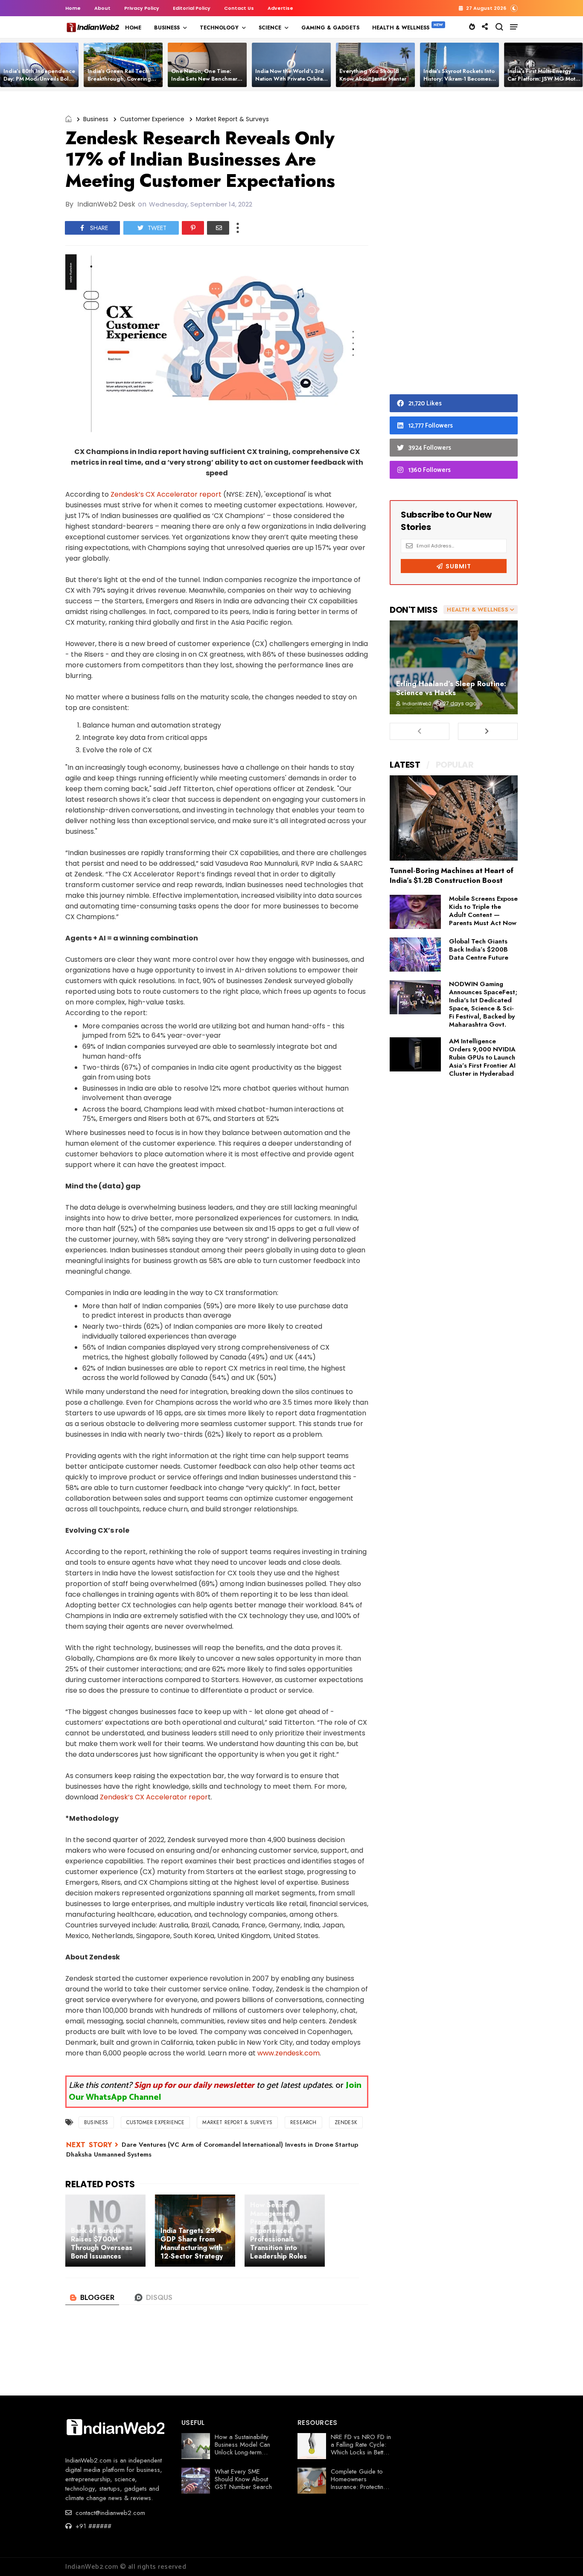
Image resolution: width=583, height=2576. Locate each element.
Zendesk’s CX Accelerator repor (154, 1797)
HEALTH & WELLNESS (401, 28)
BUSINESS (167, 28)
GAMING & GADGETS (330, 28)
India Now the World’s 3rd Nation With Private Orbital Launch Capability (290, 79)
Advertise (280, 8)
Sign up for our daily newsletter (194, 2086)
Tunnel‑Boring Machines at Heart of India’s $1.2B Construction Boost (452, 875)
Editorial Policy (192, 8)
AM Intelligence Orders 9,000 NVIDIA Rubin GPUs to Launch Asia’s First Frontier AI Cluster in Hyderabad (482, 1057)
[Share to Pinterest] (193, 228)
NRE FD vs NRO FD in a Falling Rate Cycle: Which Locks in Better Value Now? (361, 2448)
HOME (133, 28)
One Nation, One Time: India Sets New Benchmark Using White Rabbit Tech (206, 79)
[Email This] (218, 228)
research (303, 2122)
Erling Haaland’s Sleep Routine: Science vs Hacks (451, 688)
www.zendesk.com (289, 2053)
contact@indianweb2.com (109, 2513)
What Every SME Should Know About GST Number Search (243, 2479)
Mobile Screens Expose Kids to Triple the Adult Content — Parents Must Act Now (483, 911)
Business (96, 119)
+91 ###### (92, 2526)
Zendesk (346, 2122)
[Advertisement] (454, 245)
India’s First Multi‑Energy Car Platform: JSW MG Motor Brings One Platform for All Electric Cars (544, 83)
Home (73, 8)
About (102, 8)
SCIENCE (270, 28)
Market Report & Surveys (232, 119)
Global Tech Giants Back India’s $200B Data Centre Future (479, 949)
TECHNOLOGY (219, 28)
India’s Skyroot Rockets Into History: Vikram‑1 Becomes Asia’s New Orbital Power (459, 79)
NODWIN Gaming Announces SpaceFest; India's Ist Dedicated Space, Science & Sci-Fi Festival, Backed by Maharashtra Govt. (483, 1004)
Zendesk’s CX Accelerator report (166, 494)
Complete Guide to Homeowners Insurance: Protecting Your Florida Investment (359, 2487)
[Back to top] (562, 2556)
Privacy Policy (142, 8)
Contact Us (239, 8)
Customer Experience (152, 119)
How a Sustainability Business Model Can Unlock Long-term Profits (242, 2448)
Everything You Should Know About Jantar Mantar (373, 75)
